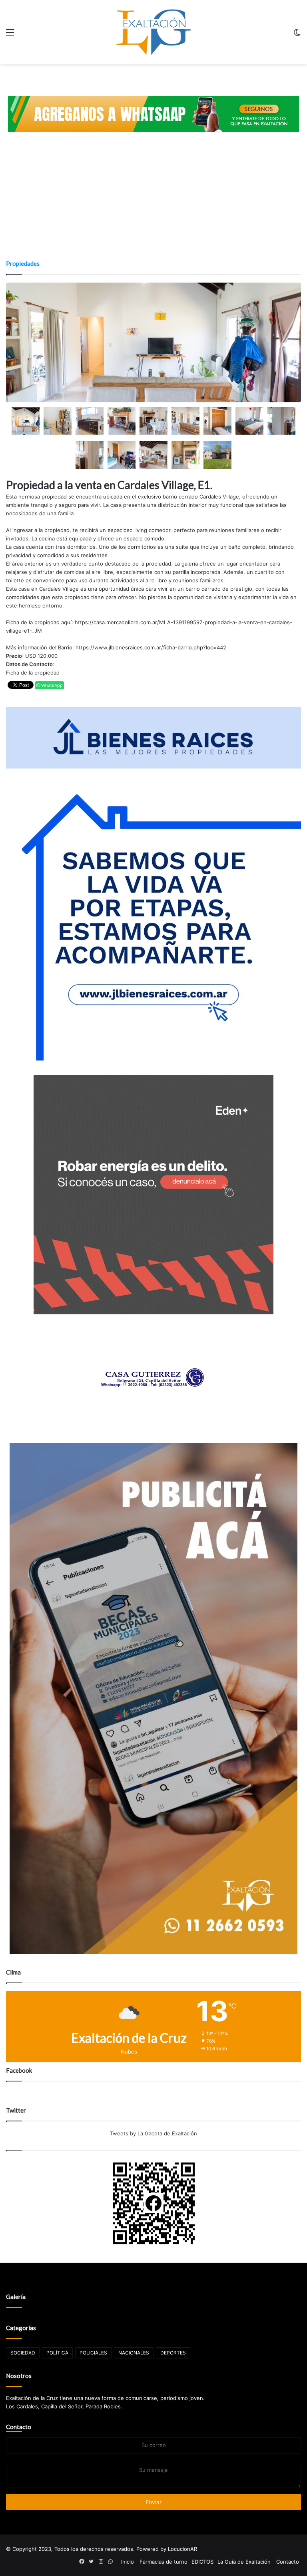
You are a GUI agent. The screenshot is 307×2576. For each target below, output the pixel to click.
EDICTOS (202, 2562)
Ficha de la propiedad (33, 673)
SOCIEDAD (23, 2353)
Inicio (128, 2562)
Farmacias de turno (163, 2562)
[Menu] (10, 35)
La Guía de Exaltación (244, 2562)
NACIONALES (134, 2353)
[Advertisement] (153, 200)
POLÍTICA (57, 2353)
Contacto (19, 2427)
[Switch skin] (297, 35)
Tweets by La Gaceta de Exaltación (153, 2133)
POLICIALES (93, 2353)
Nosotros (19, 2376)
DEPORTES (173, 2353)
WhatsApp (51, 685)
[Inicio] (153, 32)
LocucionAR (182, 2549)
